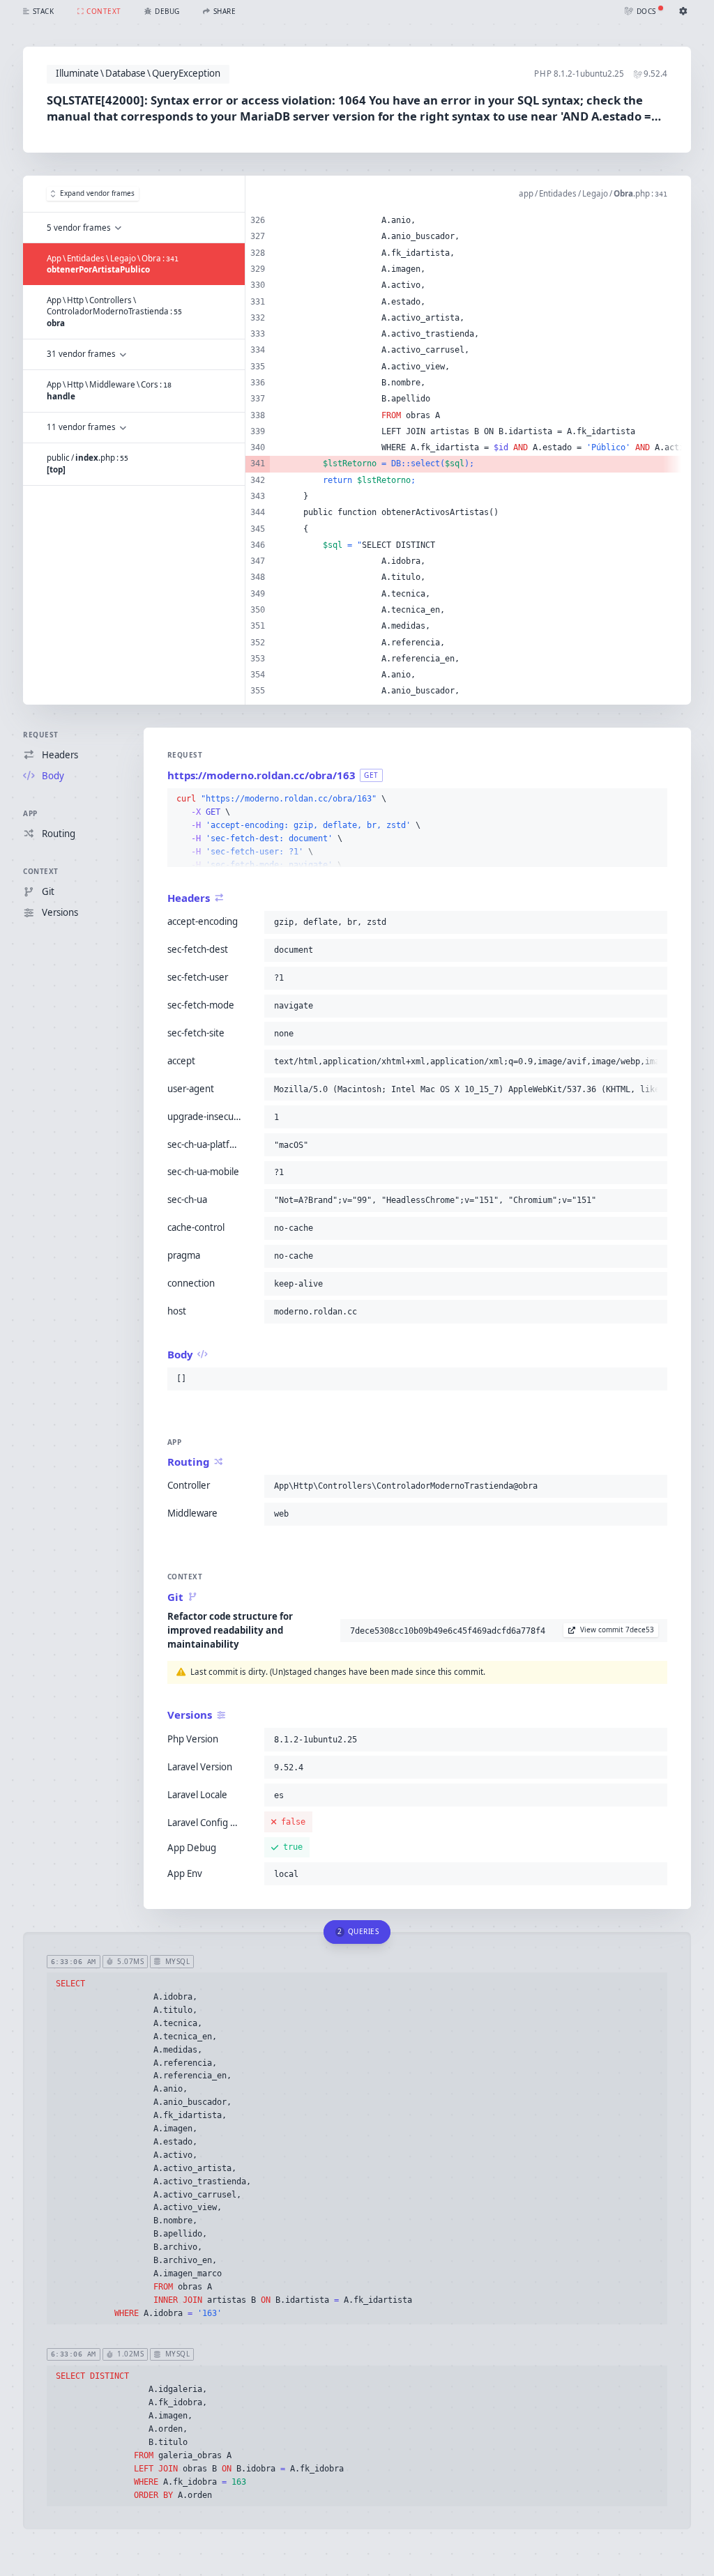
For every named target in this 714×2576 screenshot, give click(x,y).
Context (41, 871)
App (30, 813)
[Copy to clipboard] (654, 799)
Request (41, 735)
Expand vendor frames (97, 193)
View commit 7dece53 (617, 1630)
